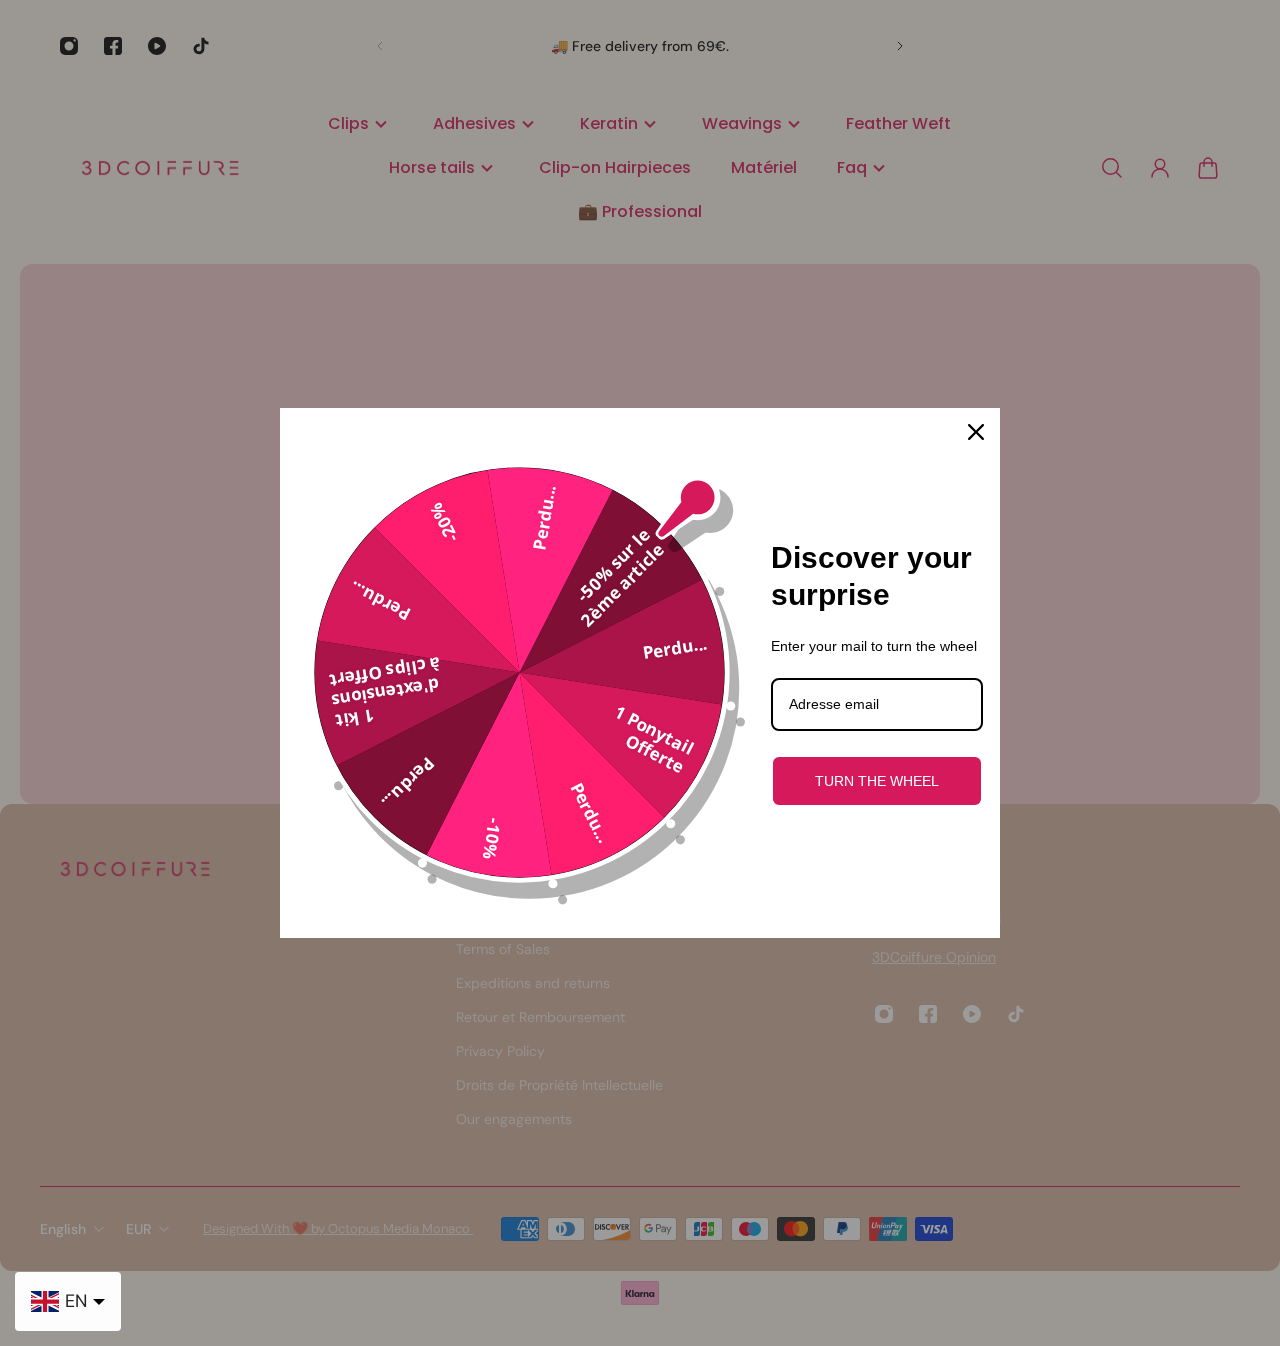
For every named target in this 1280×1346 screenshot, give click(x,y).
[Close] (976, 432)
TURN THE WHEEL (877, 781)
